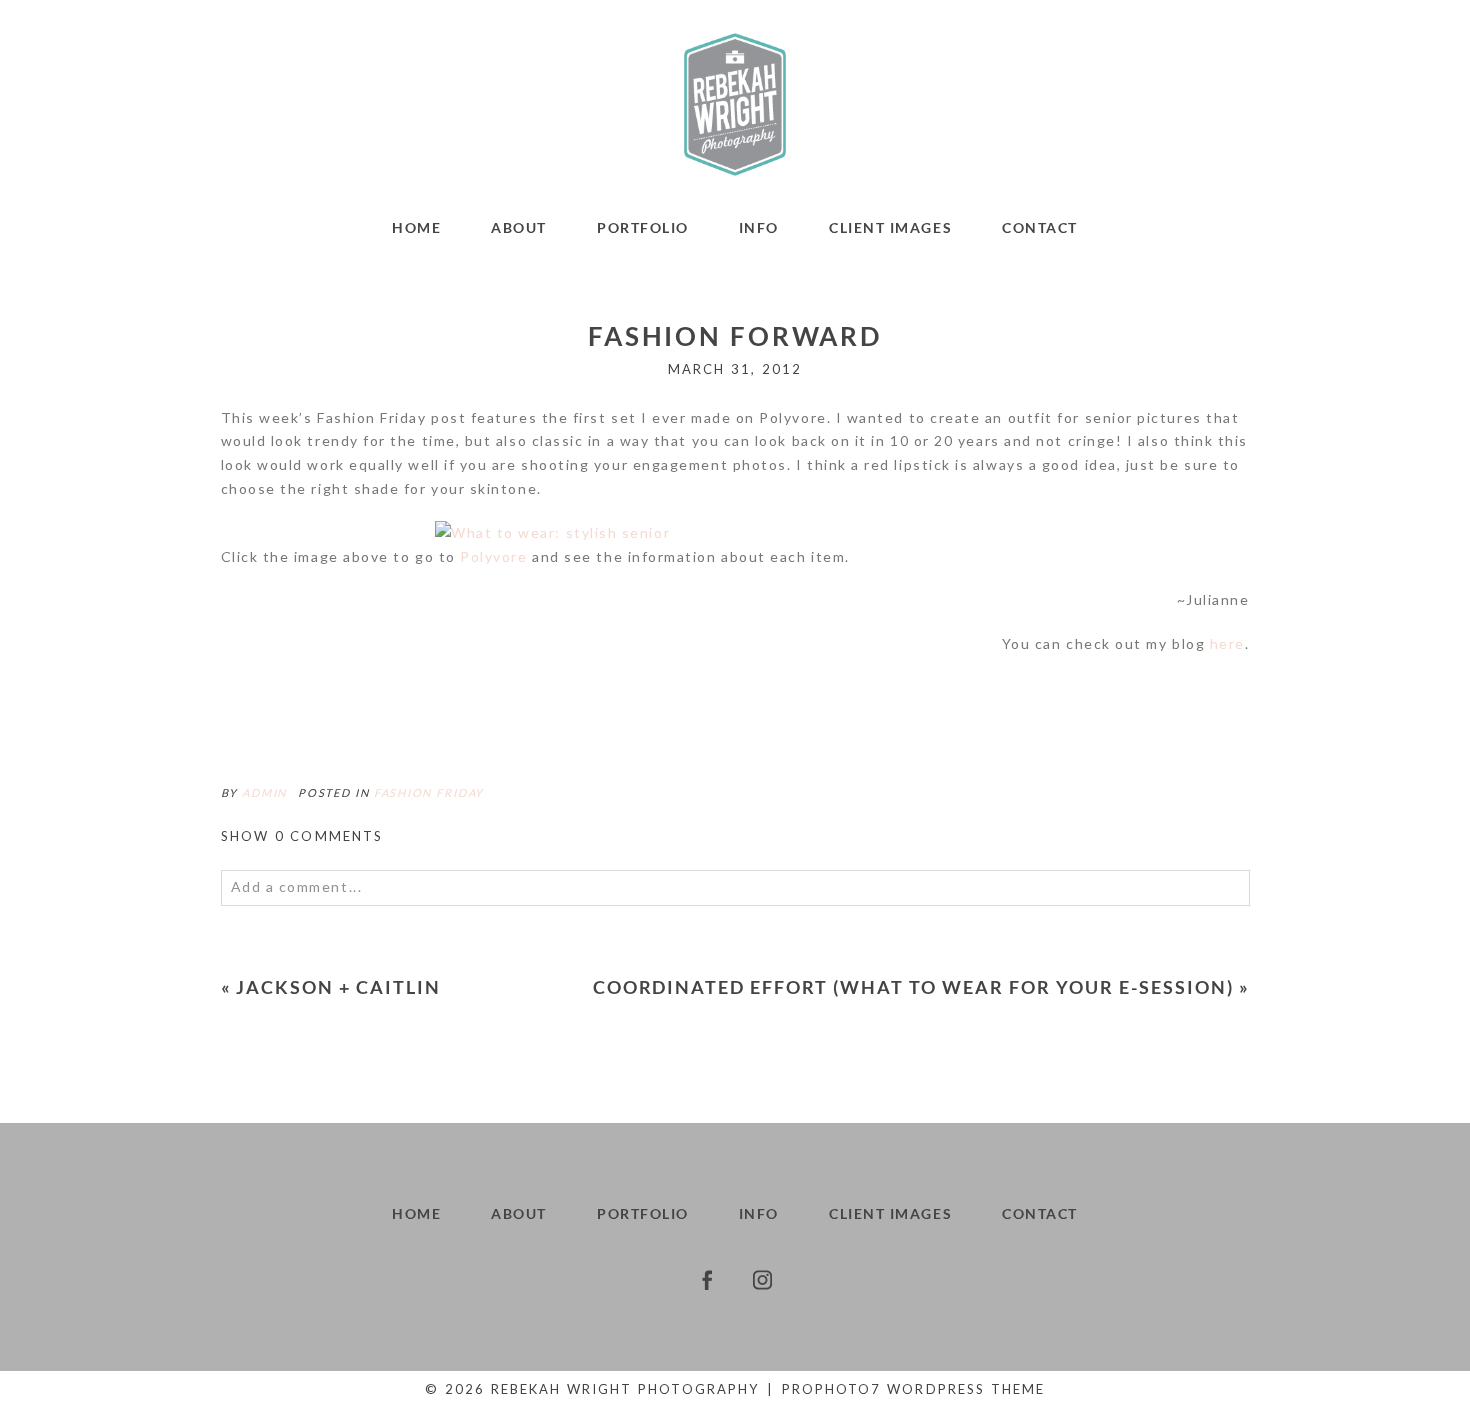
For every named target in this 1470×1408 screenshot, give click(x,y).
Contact (1040, 227)
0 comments (302, 836)
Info (759, 227)
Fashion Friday (429, 792)
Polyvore (493, 556)
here (1227, 643)
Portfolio (643, 227)
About (519, 227)
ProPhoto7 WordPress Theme (913, 1389)
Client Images (890, 227)
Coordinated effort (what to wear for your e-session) (913, 987)
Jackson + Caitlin (338, 987)
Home (416, 227)
